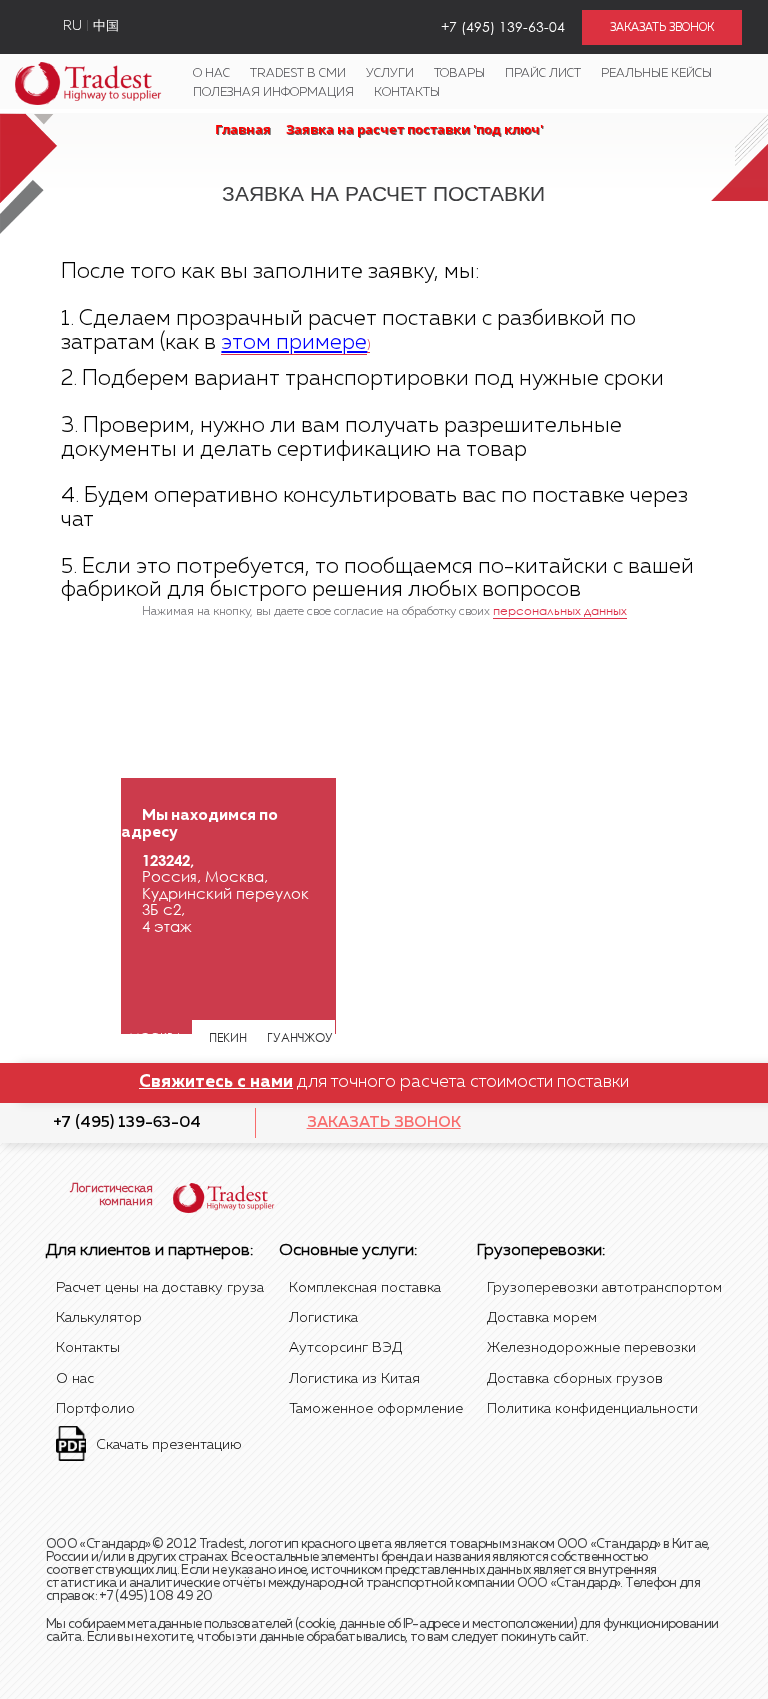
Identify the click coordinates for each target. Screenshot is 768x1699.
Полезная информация (273, 93)
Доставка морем (542, 1318)
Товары (459, 74)
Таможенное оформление (376, 1409)
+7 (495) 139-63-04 (127, 1122)
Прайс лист (543, 74)
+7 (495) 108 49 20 (155, 1596)
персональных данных (560, 610)
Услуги (390, 74)
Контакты (407, 93)
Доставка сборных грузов (575, 1379)
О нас (211, 74)
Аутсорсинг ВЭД (345, 1348)
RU (72, 26)
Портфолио (95, 1409)
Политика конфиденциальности (592, 1409)
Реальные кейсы (656, 74)
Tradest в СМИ (298, 74)
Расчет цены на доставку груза (160, 1288)
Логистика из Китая (354, 1379)
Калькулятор (99, 1318)
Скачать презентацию (169, 1445)
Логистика (323, 1318)
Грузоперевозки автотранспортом (604, 1288)
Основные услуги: (348, 1251)
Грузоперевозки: (541, 1251)
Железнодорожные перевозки (591, 1348)
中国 (106, 26)
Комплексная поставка (365, 1288)
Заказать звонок (384, 1122)
